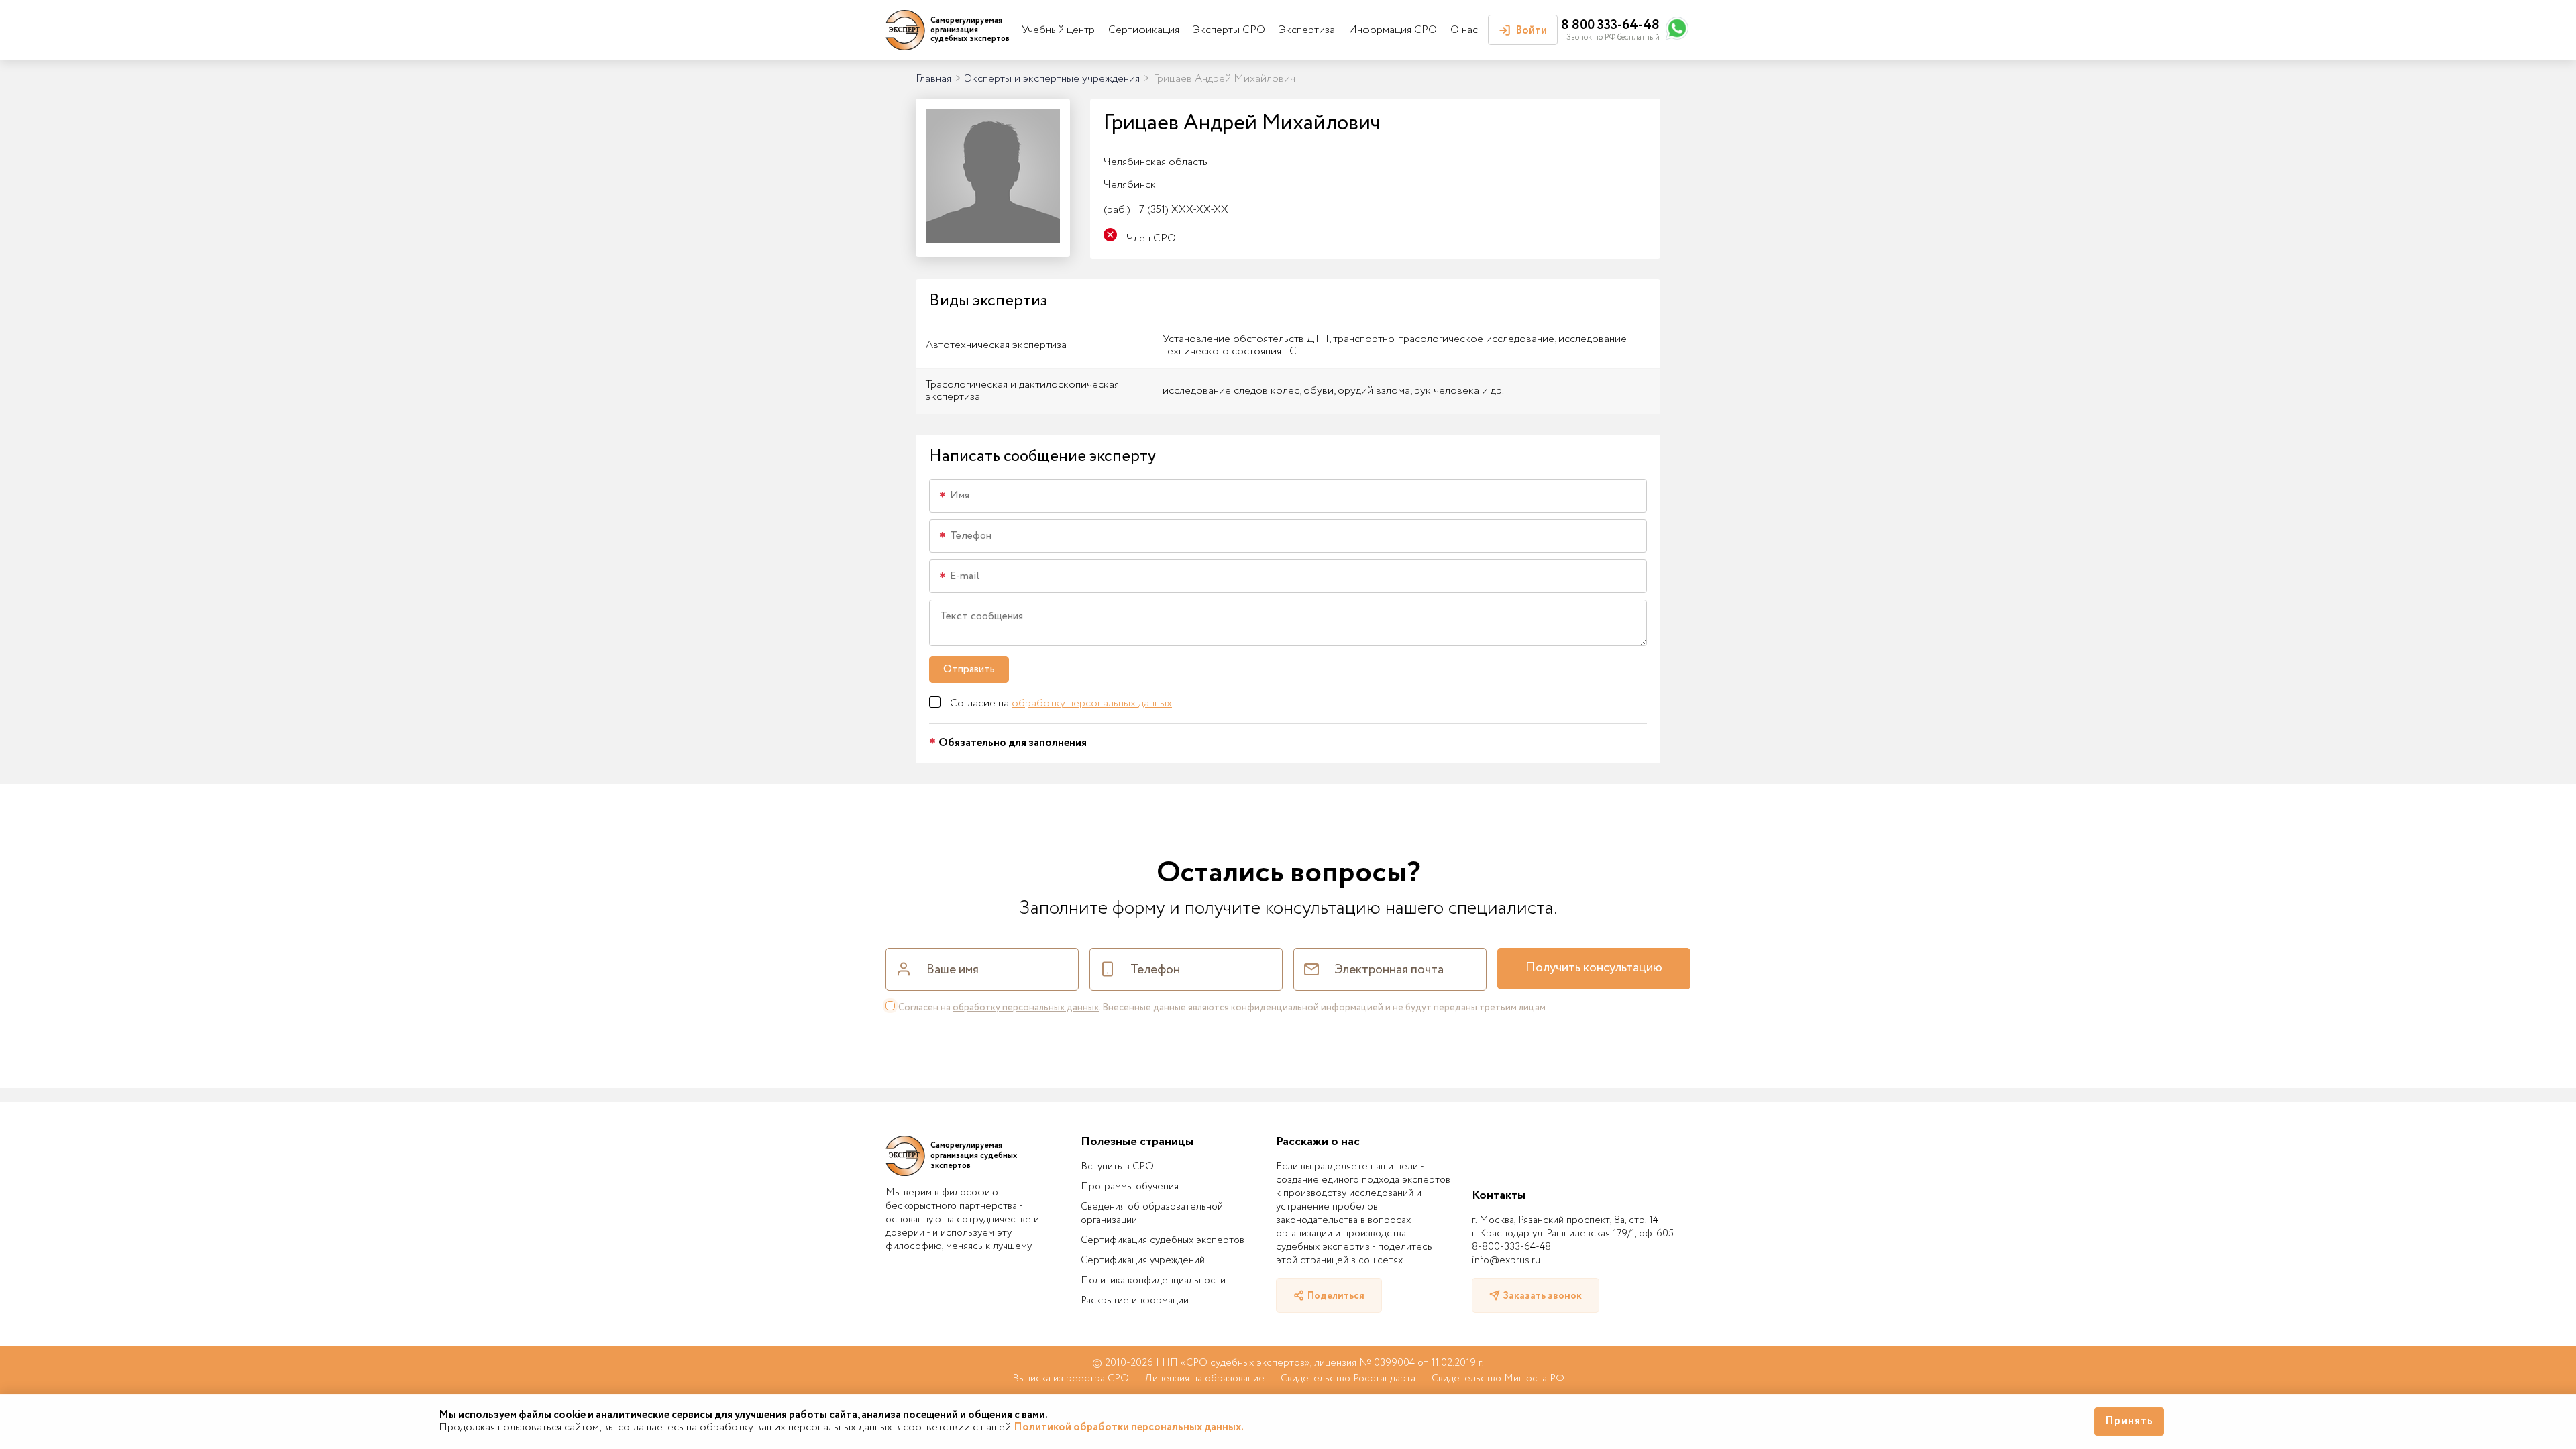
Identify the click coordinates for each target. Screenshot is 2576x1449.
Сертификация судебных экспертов (1163, 1240)
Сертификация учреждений (1143, 1260)
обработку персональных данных (1092, 703)
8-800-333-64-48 (1511, 1247)
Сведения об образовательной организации (1152, 1214)
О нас (1464, 30)
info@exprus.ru (1506, 1260)
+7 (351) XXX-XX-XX (1166, 210)
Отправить (969, 669)
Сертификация (1144, 30)
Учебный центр (1058, 30)
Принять (2129, 1421)
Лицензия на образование (1205, 1379)
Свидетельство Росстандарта (1348, 1379)
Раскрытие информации (1135, 1301)
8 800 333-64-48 (1610, 25)
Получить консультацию (1594, 968)
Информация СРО (1393, 30)
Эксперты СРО (1229, 30)
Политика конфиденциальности (1153, 1281)
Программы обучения (1130, 1187)
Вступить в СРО (1117, 1167)
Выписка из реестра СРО (1071, 1379)
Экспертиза (1307, 30)
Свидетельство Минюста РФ (1498, 1379)
